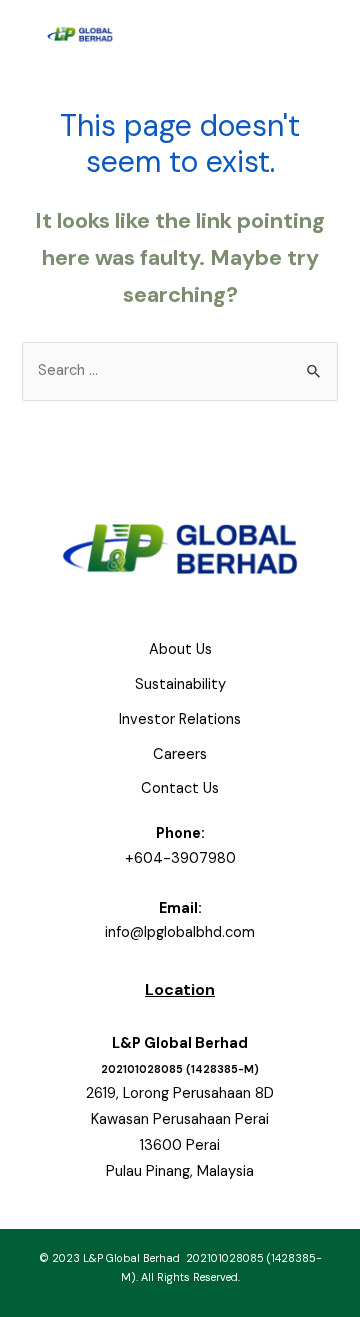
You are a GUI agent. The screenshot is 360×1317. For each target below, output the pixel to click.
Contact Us (180, 788)
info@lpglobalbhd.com (180, 932)
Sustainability (180, 684)
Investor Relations (180, 719)
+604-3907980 (180, 858)
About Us (180, 649)
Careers (180, 754)
